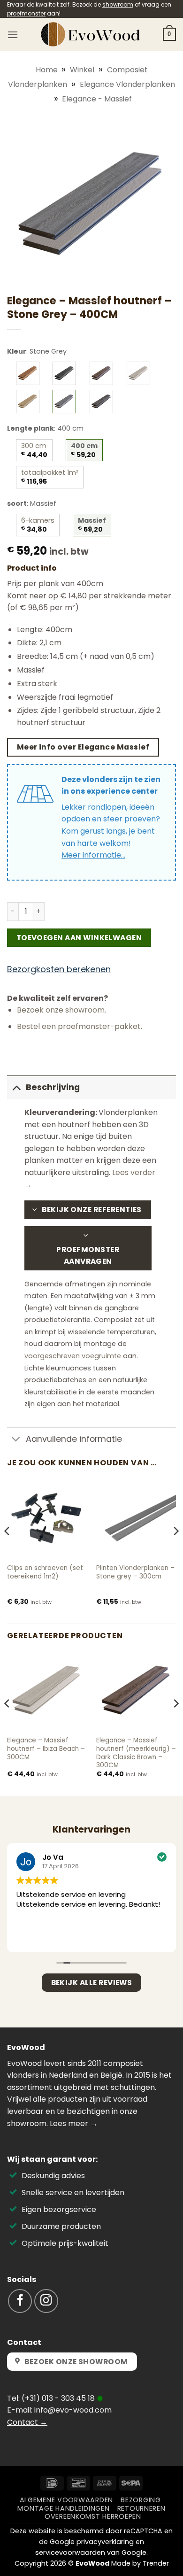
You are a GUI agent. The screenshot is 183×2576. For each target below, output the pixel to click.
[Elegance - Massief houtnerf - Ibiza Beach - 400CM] (138, 373)
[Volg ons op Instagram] (46, 2301)
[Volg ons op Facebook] (20, 2301)
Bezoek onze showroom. (61, 1010)
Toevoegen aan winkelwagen (79, 938)
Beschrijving (53, 1087)
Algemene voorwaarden (66, 2500)
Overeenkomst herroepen (93, 2516)
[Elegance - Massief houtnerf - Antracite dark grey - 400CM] (64, 373)
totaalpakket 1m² (50, 477)
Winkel (82, 70)
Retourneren (141, 2508)
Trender (156, 2563)
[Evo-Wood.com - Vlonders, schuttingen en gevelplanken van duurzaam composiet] (91, 34)
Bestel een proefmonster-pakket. (80, 1026)
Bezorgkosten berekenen (59, 969)
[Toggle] (16, 1087)
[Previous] (8, 1550)
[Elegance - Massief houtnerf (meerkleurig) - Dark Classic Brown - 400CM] (101, 373)
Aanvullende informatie (74, 1439)
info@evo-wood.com (73, 2410)
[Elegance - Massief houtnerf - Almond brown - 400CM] (28, 373)
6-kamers (38, 525)
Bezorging (141, 2500)
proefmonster (26, 13)
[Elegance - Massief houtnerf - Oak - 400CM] (28, 402)
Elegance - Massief (97, 99)
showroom (118, 4)
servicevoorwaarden (70, 2553)
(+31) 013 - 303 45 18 (58, 2398)
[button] (13, 35)
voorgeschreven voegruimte (73, 1356)
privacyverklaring (105, 2542)
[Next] (175, 1550)
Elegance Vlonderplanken (127, 84)
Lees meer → (74, 2123)
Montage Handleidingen (63, 2508)
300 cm (34, 450)
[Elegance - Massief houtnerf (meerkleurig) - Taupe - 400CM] (101, 402)
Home (47, 70)
